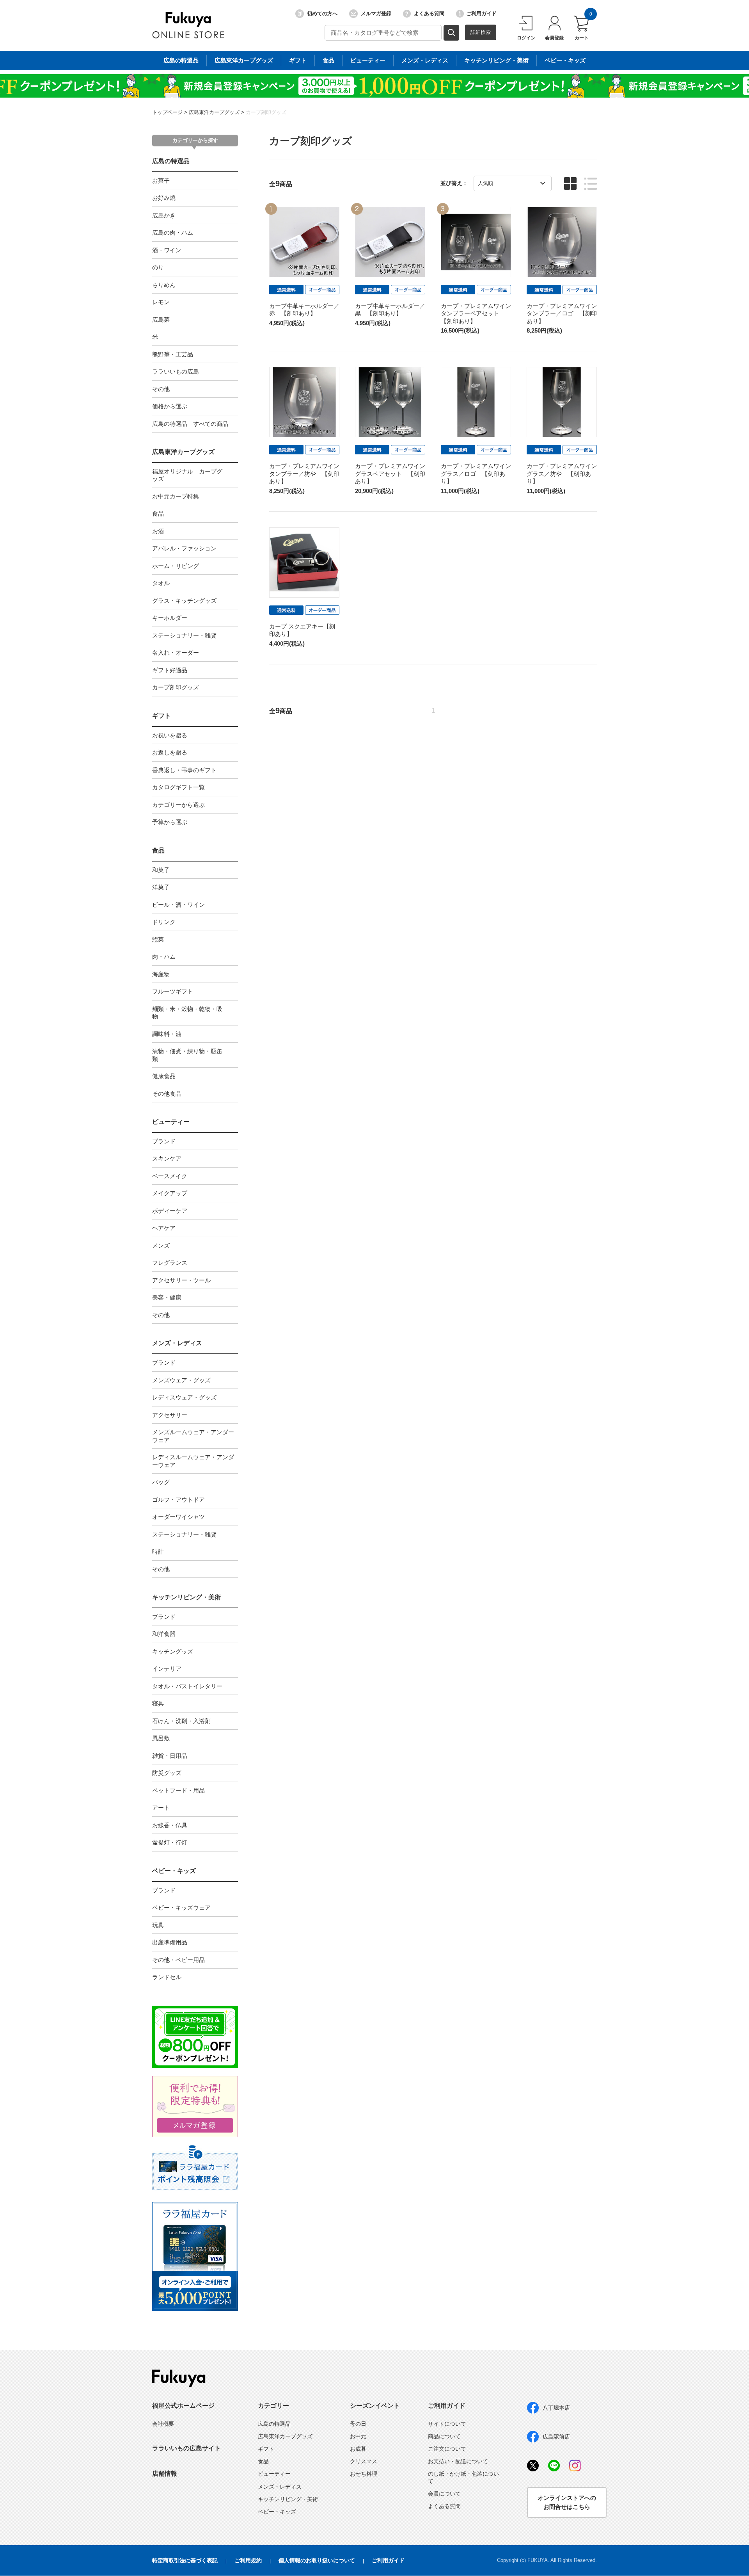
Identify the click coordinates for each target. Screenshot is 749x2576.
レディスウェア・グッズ (184, 1397)
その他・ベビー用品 (178, 1960)
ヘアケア (164, 1228)
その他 (161, 389)
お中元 (358, 2436)
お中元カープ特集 (176, 496)
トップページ (167, 112)
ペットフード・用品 (178, 1790)
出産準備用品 (170, 1942)
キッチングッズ (173, 1651)
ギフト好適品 (170, 670)
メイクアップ (170, 1193)
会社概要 (163, 2424)
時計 (158, 1551)
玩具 (158, 1925)
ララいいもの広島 (176, 371)
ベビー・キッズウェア (181, 1908)
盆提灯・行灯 (170, 1842)
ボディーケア (170, 1211)
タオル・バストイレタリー (187, 1686)
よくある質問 (429, 13)
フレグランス (170, 1263)
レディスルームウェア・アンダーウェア (193, 1461)
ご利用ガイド (481, 13)
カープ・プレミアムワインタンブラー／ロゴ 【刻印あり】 (562, 313)
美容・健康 (167, 1297)
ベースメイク (170, 1176)
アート (161, 1808)
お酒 (158, 531)
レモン (161, 302)
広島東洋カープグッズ (244, 60)
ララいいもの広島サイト (186, 2448)
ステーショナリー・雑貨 (184, 635)
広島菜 (161, 320)
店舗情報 (165, 2474)
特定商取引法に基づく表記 (185, 2560)
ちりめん (164, 285)
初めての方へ (322, 13)
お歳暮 (358, 2449)
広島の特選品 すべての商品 (190, 424)
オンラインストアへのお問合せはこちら (567, 2502)
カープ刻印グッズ (266, 112)
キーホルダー (170, 618)
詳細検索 (481, 32)
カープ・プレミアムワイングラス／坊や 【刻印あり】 (562, 474)
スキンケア (167, 1158)
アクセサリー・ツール (181, 1280)
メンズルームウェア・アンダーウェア (193, 1436)
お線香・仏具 (170, 1825)
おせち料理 (364, 2474)
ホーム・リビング (176, 566)
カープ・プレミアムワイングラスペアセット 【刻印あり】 (390, 474)
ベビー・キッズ (565, 60)
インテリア (167, 1669)
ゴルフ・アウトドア (178, 1500)
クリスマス (364, 2461)
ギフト (298, 60)
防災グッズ (167, 1773)
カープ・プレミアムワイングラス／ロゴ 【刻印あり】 (476, 474)
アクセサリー (170, 1415)
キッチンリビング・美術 (496, 60)
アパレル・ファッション (184, 548)
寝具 (158, 1703)
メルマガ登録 (376, 13)
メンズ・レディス (425, 60)
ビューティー (368, 60)
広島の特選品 (181, 60)
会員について (444, 2494)
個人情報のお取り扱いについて (317, 2560)
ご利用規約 (248, 2560)
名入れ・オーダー (176, 652)
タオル (161, 583)
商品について (444, 2436)
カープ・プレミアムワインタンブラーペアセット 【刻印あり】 (476, 313)
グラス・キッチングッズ (184, 601)
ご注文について (447, 2449)
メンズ (161, 1245)
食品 (328, 60)
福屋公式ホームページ (183, 2406)
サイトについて (447, 2424)
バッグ (161, 1482)
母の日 (358, 2424)
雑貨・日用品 (170, 1756)
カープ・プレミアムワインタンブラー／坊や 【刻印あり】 (304, 474)
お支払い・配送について (458, 2461)
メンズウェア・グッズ (181, 1380)
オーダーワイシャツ (178, 1517)
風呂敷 (161, 1738)
